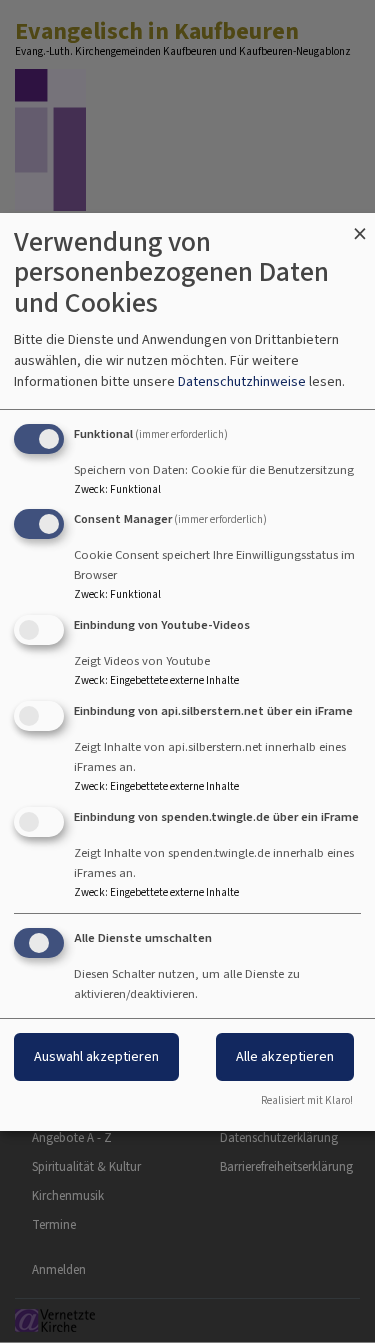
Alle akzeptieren (285, 1056)
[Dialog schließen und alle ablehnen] (360, 225)
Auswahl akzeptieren (96, 1056)
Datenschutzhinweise (242, 381)
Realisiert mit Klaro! (307, 1100)
